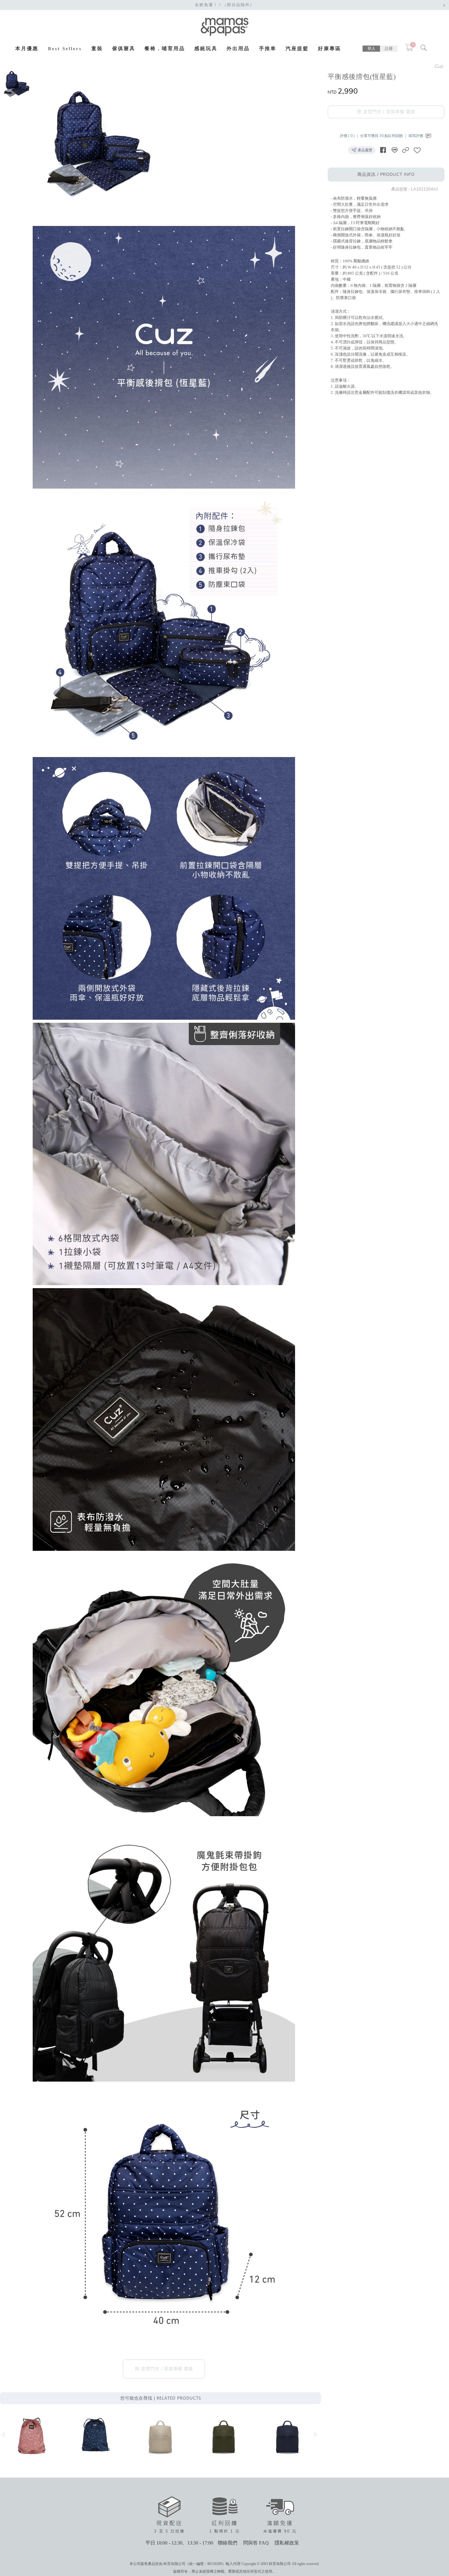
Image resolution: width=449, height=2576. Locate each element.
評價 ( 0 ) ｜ (350, 136)
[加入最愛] (417, 150)
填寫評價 (416, 136)
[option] (16, 84)
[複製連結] (406, 150)
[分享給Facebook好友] (383, 150)
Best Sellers (65, 49)
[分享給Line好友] (394, 150)
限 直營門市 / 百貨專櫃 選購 (386, 112)
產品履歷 (365, 150)
